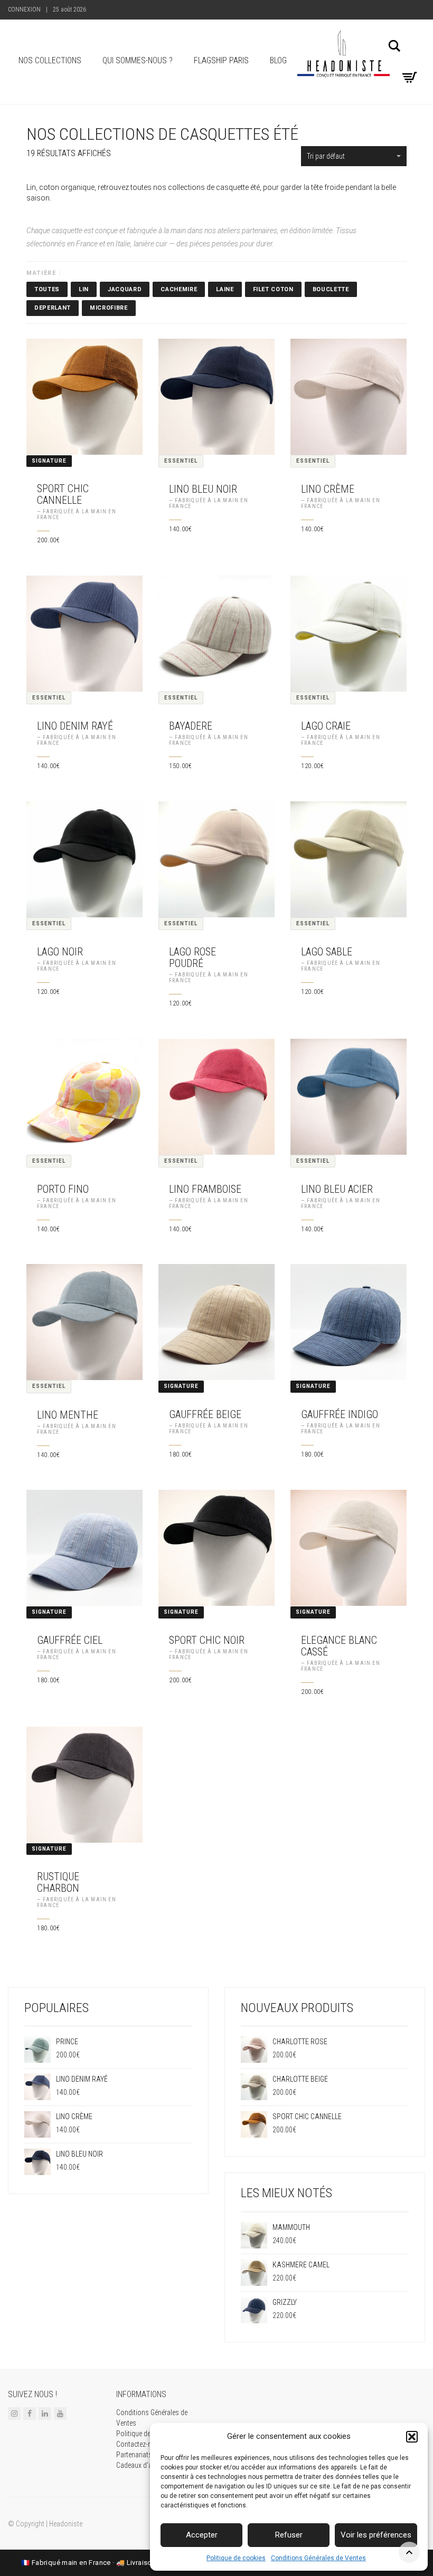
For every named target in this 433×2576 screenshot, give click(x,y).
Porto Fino (63, 1189)
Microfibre (109, 308)
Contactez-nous (140, 2444)
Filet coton (273, 289)
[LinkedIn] (45, 2413)
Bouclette (331, 289)
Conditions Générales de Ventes (318, 2558)
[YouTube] (60, 2413)
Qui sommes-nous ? (138, 60)
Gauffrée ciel (70, 1640)
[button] (412, 2437)
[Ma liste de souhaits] (408, 61)
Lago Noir (60, 952)
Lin (84, 289)
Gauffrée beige (205, 1414)
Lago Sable (327, 952)
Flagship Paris (221, 60)
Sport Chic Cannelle (63, 494)
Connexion (24, 9)
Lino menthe (68, 1415)
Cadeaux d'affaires (143, 2465)
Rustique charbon (58, 1882)
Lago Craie (326, 726)
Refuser (289, 2535)
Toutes (47, 289)
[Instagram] (14, 2413)
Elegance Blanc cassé (339, 1646)
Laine (225, 289)
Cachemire (179, 289)
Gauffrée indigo (340, 1414)
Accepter (202, 2535)
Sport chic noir (207, 1640)
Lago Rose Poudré (192, 957)
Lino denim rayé (75, 726)
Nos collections (50, 60)
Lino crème (328, 489)
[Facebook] (30, 2413)
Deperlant (53, 308)
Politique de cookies (236, 2558)
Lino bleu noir (203, 489)
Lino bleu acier (337, 1189)
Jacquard (125, 289)
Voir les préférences (376, 2535)
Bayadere (191, 726)
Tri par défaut (326, 156)
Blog (278, 60)
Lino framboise (205, 1189)
